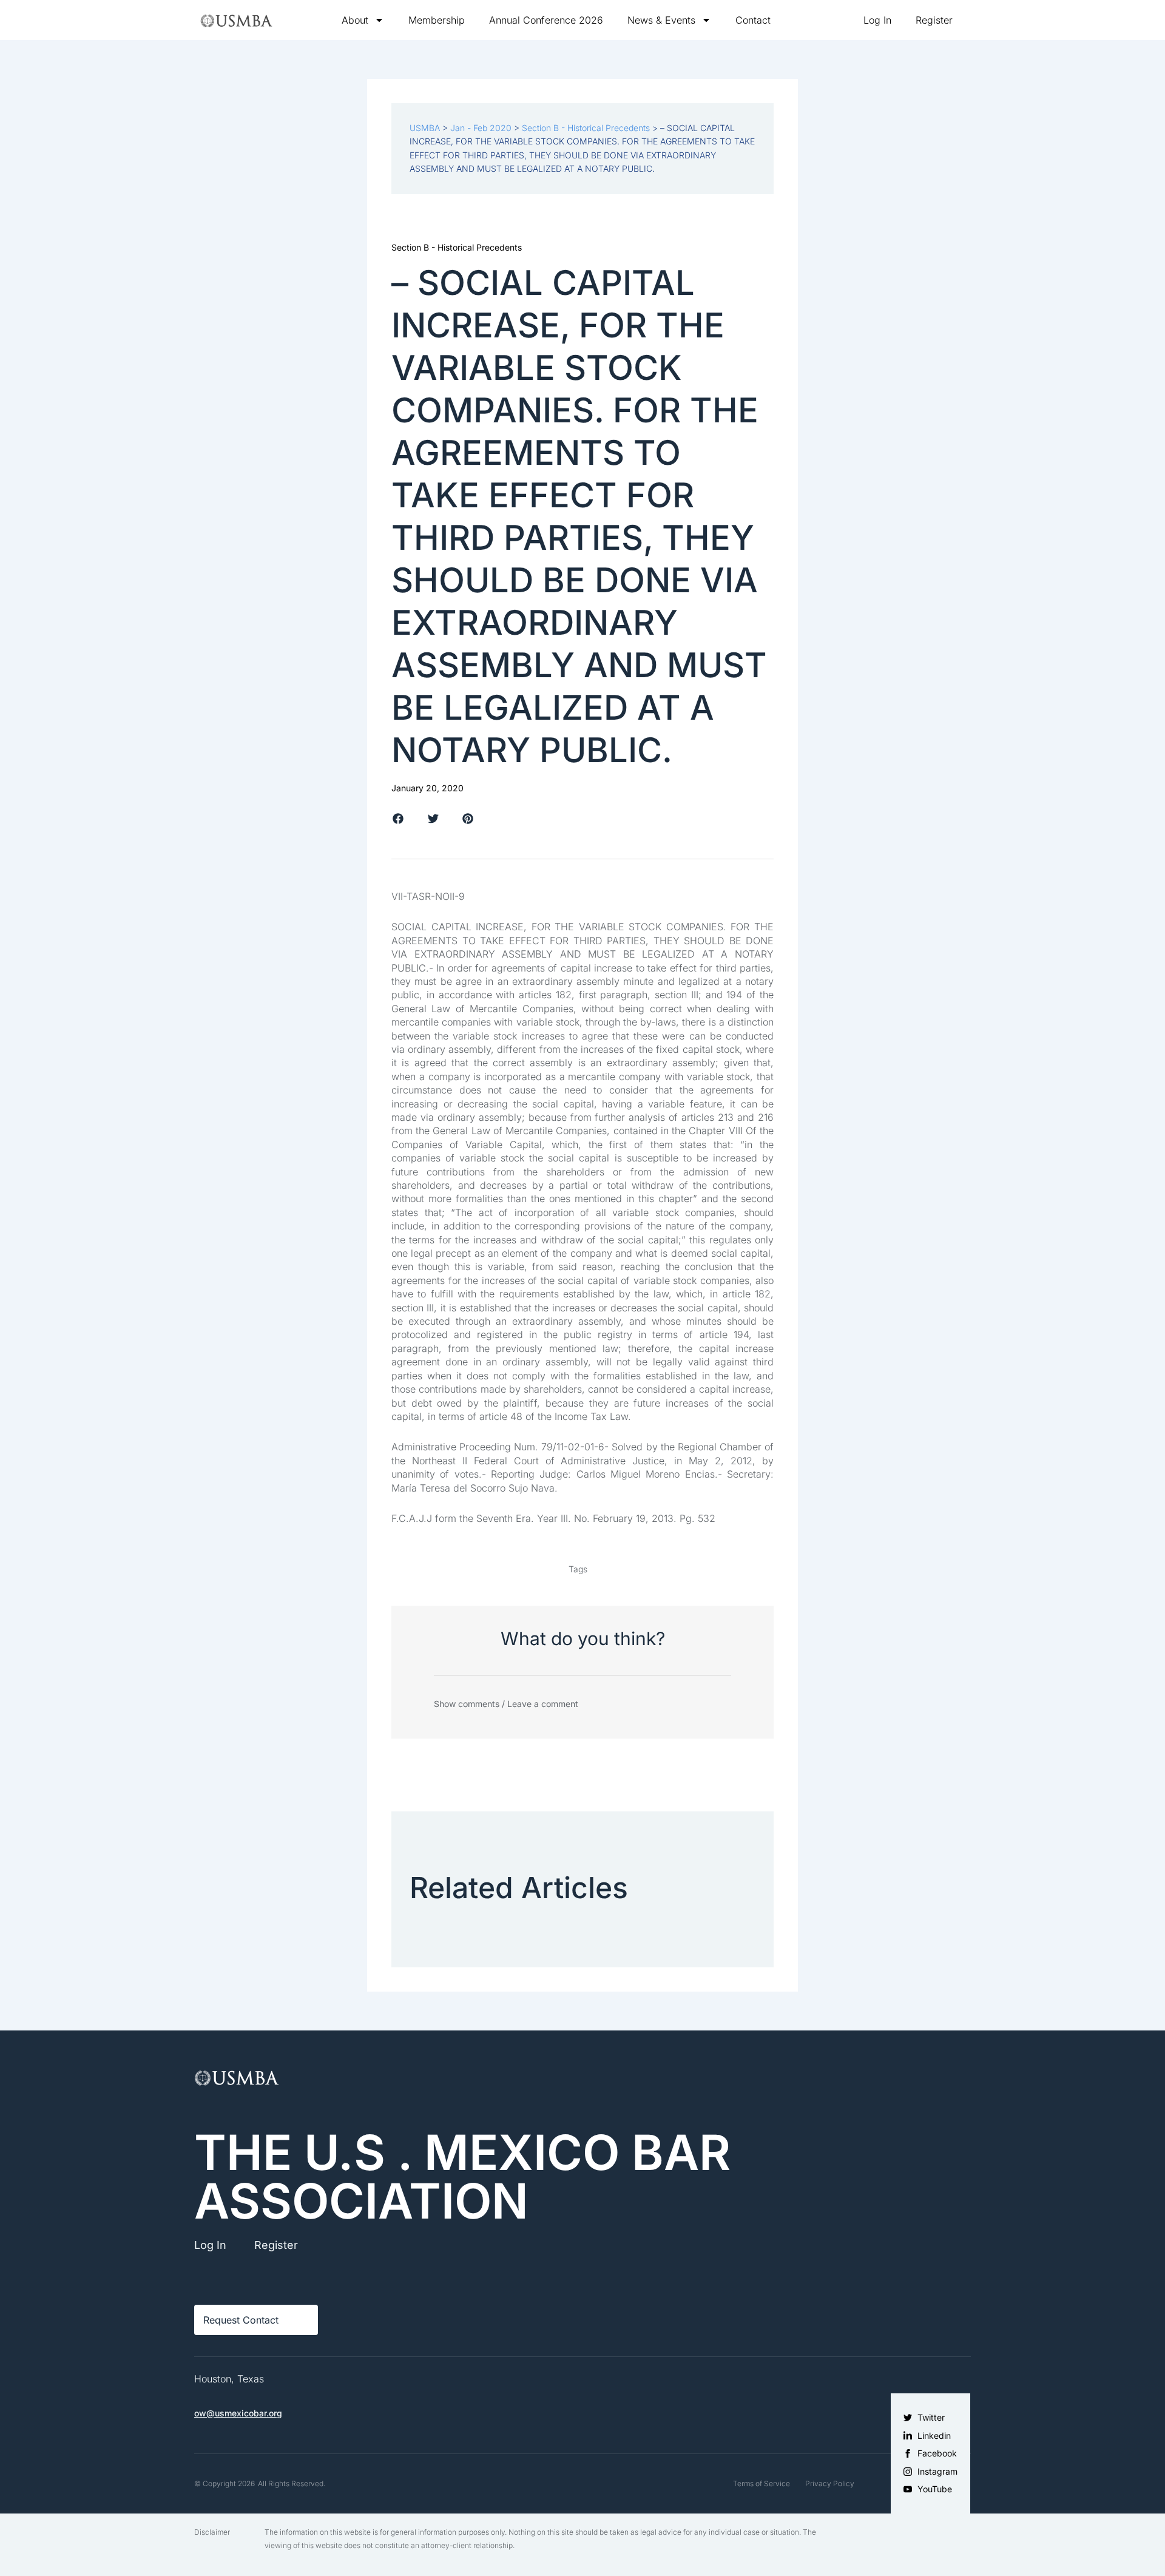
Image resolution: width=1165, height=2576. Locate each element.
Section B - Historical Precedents (457, 247)
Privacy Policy (830, 2483)
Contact (753, 20)
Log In (877, 20)
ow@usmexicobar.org (238, 2413)
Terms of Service (761, 2483)
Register (934, 20)
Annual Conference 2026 (546, 20)
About (355, 20)
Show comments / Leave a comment (506, 1704)
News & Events (661, 20)
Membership (437, 20)
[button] (398, 819)
